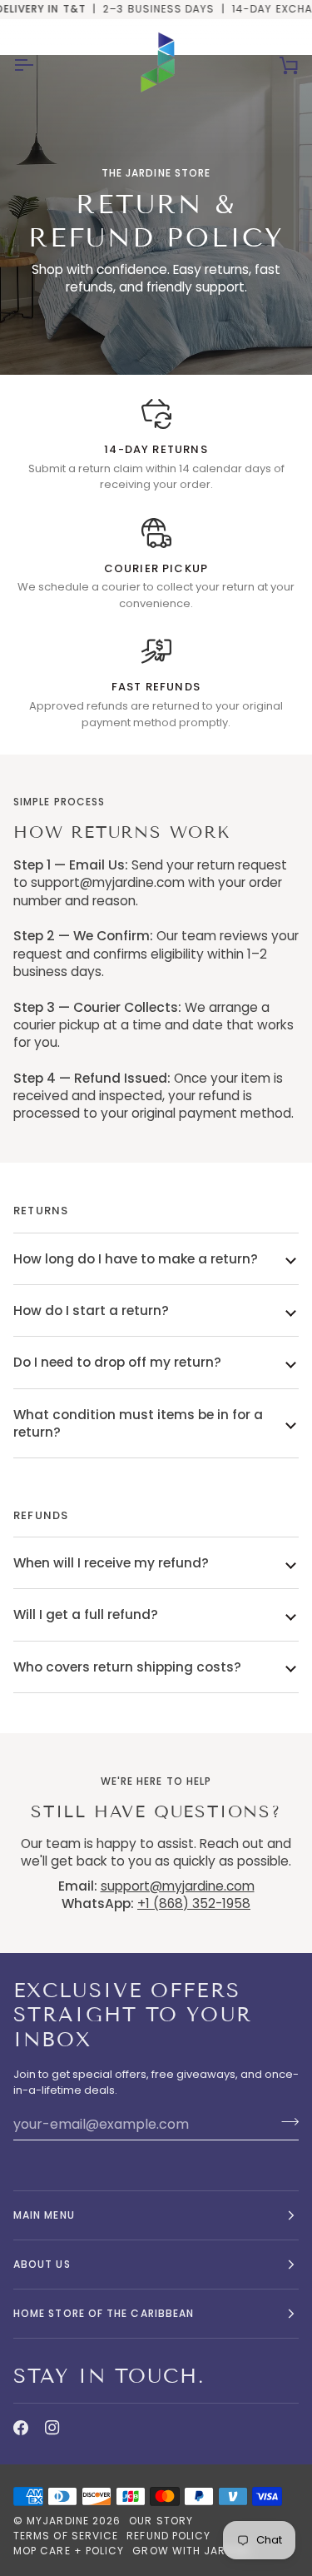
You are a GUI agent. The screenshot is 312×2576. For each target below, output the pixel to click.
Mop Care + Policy (69, 2551)
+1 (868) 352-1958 (194, 1903)
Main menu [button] (44, 2215)
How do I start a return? (91, 1310)
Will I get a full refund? (86, 1614)
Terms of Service (66, 2536)
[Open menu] (38, 65)
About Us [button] (42, 2264)
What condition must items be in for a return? (138, 1423)
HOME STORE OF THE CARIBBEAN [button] (104, 2313)
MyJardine (58, 2521)
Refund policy (168, 2536)
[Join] (285, 2122)
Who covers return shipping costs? (127, 1667)
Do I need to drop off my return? (117, 1362)
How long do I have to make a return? (136, 1259)
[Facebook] (21, 2428)
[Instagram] (52, 2428)
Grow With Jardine (191, 2551)
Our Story (161, 2521)
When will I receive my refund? (111, 1563)
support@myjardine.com (178, 1886)
